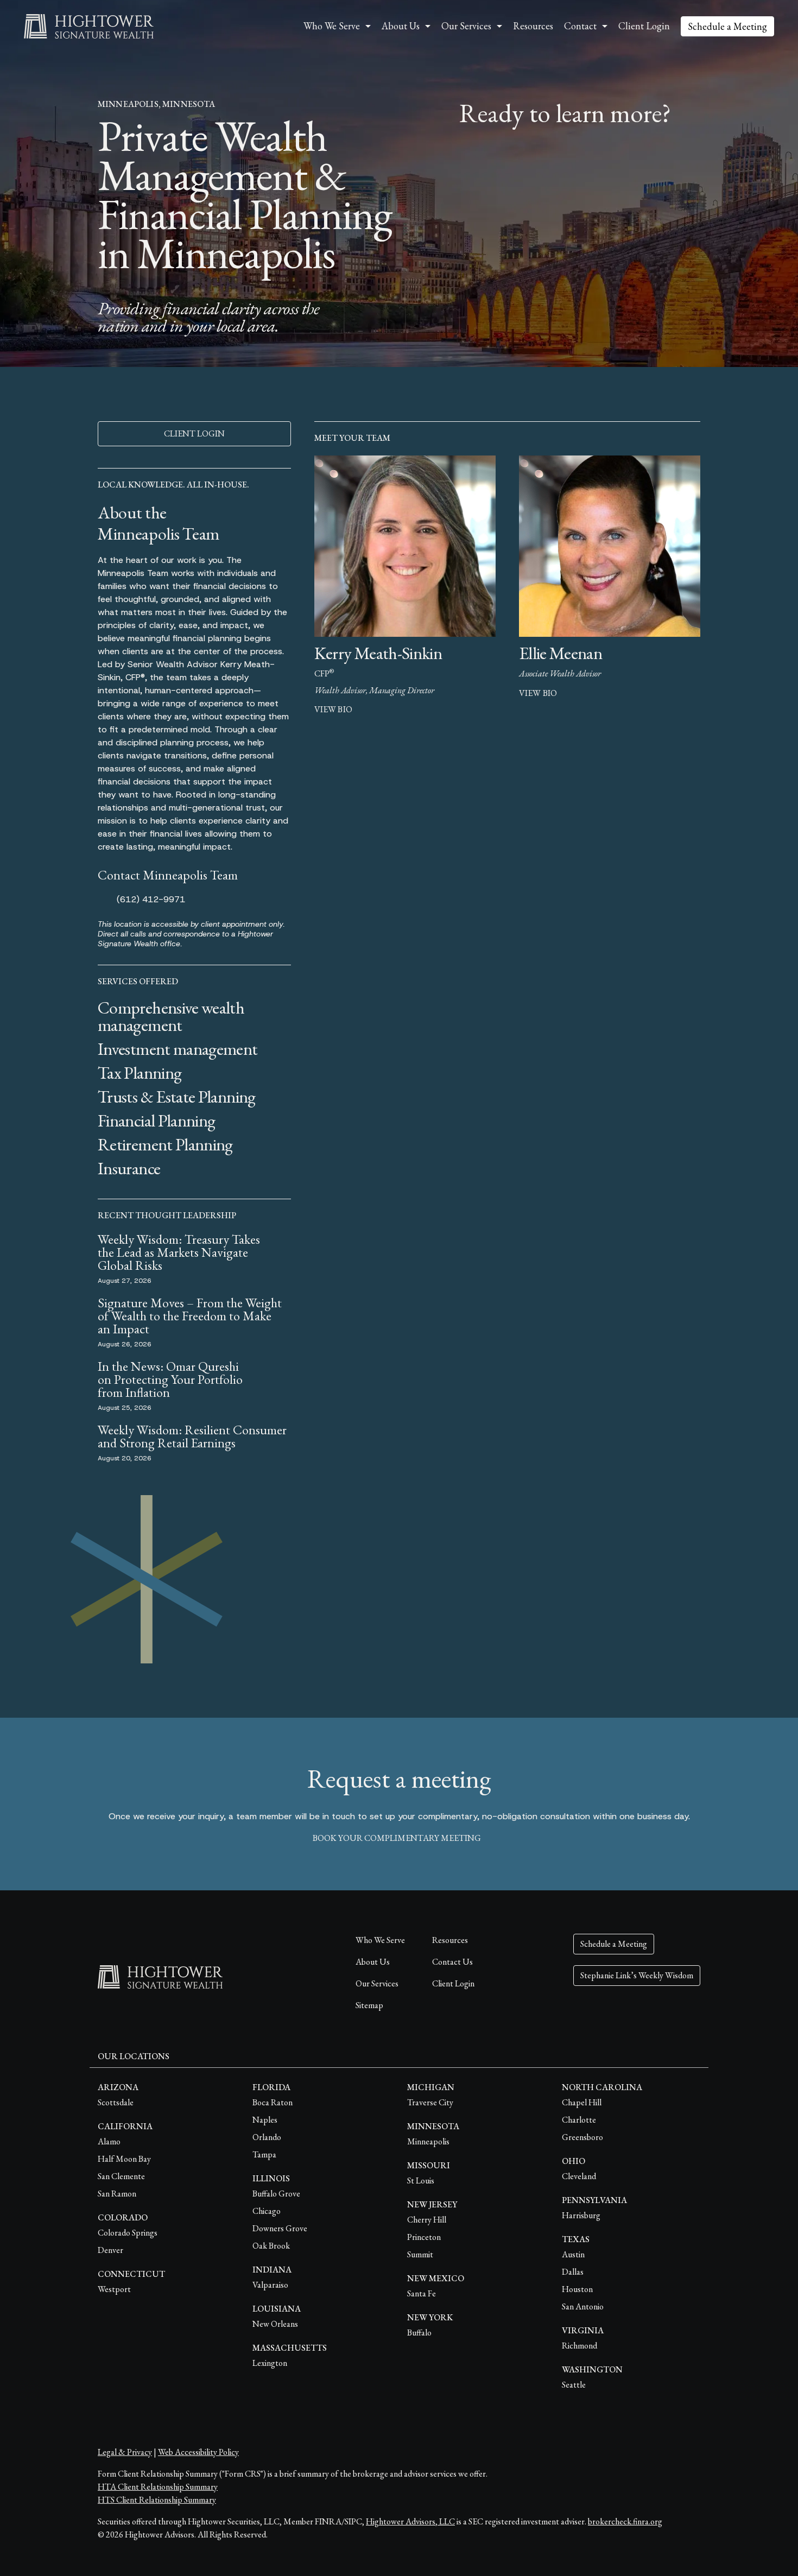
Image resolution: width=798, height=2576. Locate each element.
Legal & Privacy (125, 2452)
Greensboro (582, 2137)
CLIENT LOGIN (194, 433)
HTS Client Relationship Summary (157, 2500)
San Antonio (583, 2306)
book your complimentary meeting (397, 1838)
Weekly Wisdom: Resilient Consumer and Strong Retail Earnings (192, 1436)
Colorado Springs (128, 2233)
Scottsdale (116, 2102)
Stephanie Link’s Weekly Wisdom (637, 1975)
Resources (533, 26)
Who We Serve (380, 1940)
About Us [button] (401, 26)
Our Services (377, 1983)
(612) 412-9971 (151, 899)
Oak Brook (271, 2246)
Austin (573, 2254)
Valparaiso (270, 2285)
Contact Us (452, 1962)
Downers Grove (280, 2228)
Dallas (573, 2272)
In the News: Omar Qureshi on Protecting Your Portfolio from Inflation (170, 1379)
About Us (373, 1962)
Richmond (579, 2346)
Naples (265, 2120)
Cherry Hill (427, 2220)
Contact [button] (580, 26)
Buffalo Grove (276, 2194)
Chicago (267, 2211)
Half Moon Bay (124, 2159)
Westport (114, 2289)
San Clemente (121, 2176)
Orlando (267, 2137)
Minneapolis (428, 2141)
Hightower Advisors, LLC (410, 2521)
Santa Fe (422, 2293)
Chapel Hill (582, 2102)
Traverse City (430, 2102)
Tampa (264, 2154)
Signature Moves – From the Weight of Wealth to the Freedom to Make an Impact (190, 1316)
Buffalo (419, 2333)
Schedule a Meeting (727, 26)
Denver (110, 2250)
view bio (333, 709)
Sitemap (369, 2005)
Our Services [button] (466, 26)
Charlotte (579, 2120)
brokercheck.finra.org (625, 2521)
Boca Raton (273, 2102)
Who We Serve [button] (332, 26)
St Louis (421, 2181)
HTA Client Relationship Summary (158, 2487)
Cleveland (579, 2176)
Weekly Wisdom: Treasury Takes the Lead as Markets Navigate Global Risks (179, 1252)
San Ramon (117, 2194)
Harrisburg (581, 2215)
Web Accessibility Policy (198, 2452)
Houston (577, 2289)
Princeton (424, 2237)
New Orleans (275, 2324)
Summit (420, 2254)
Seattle (574, 2385)
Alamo (109, 2141)
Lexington (270, 2363)
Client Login (644, 26)
